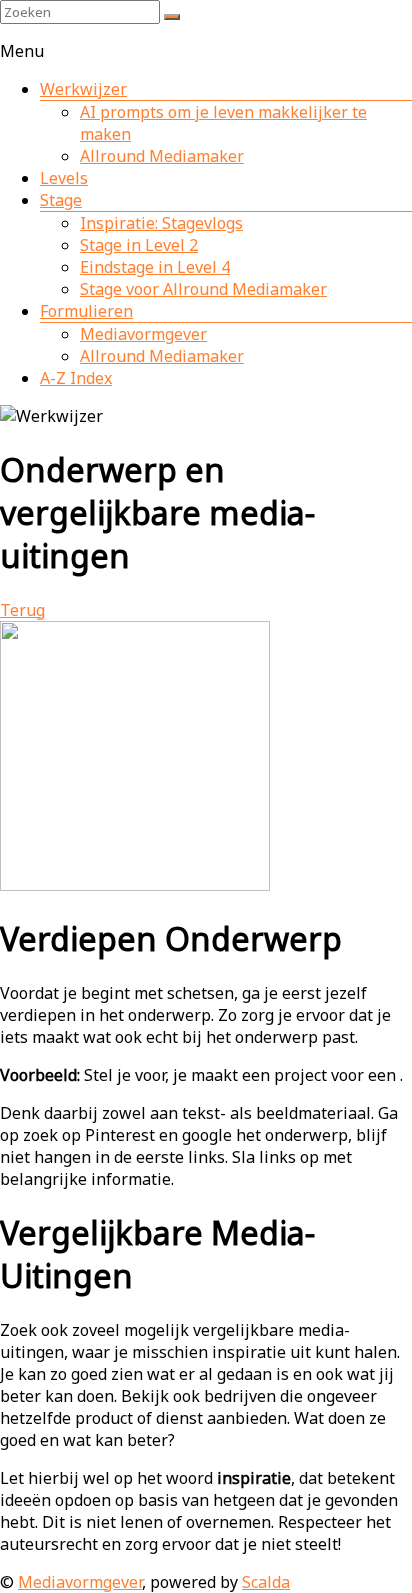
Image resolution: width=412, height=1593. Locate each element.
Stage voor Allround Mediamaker (203, 289)
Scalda (266, 1582)
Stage (61, 200)
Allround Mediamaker (162, 156)
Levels (64, 178)
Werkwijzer (83, 89)
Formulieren (86, 311)
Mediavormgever (143, 334)
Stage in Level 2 (139, 245)
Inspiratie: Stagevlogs (161, 223)
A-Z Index (76, 378)
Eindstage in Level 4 (155, 267)
